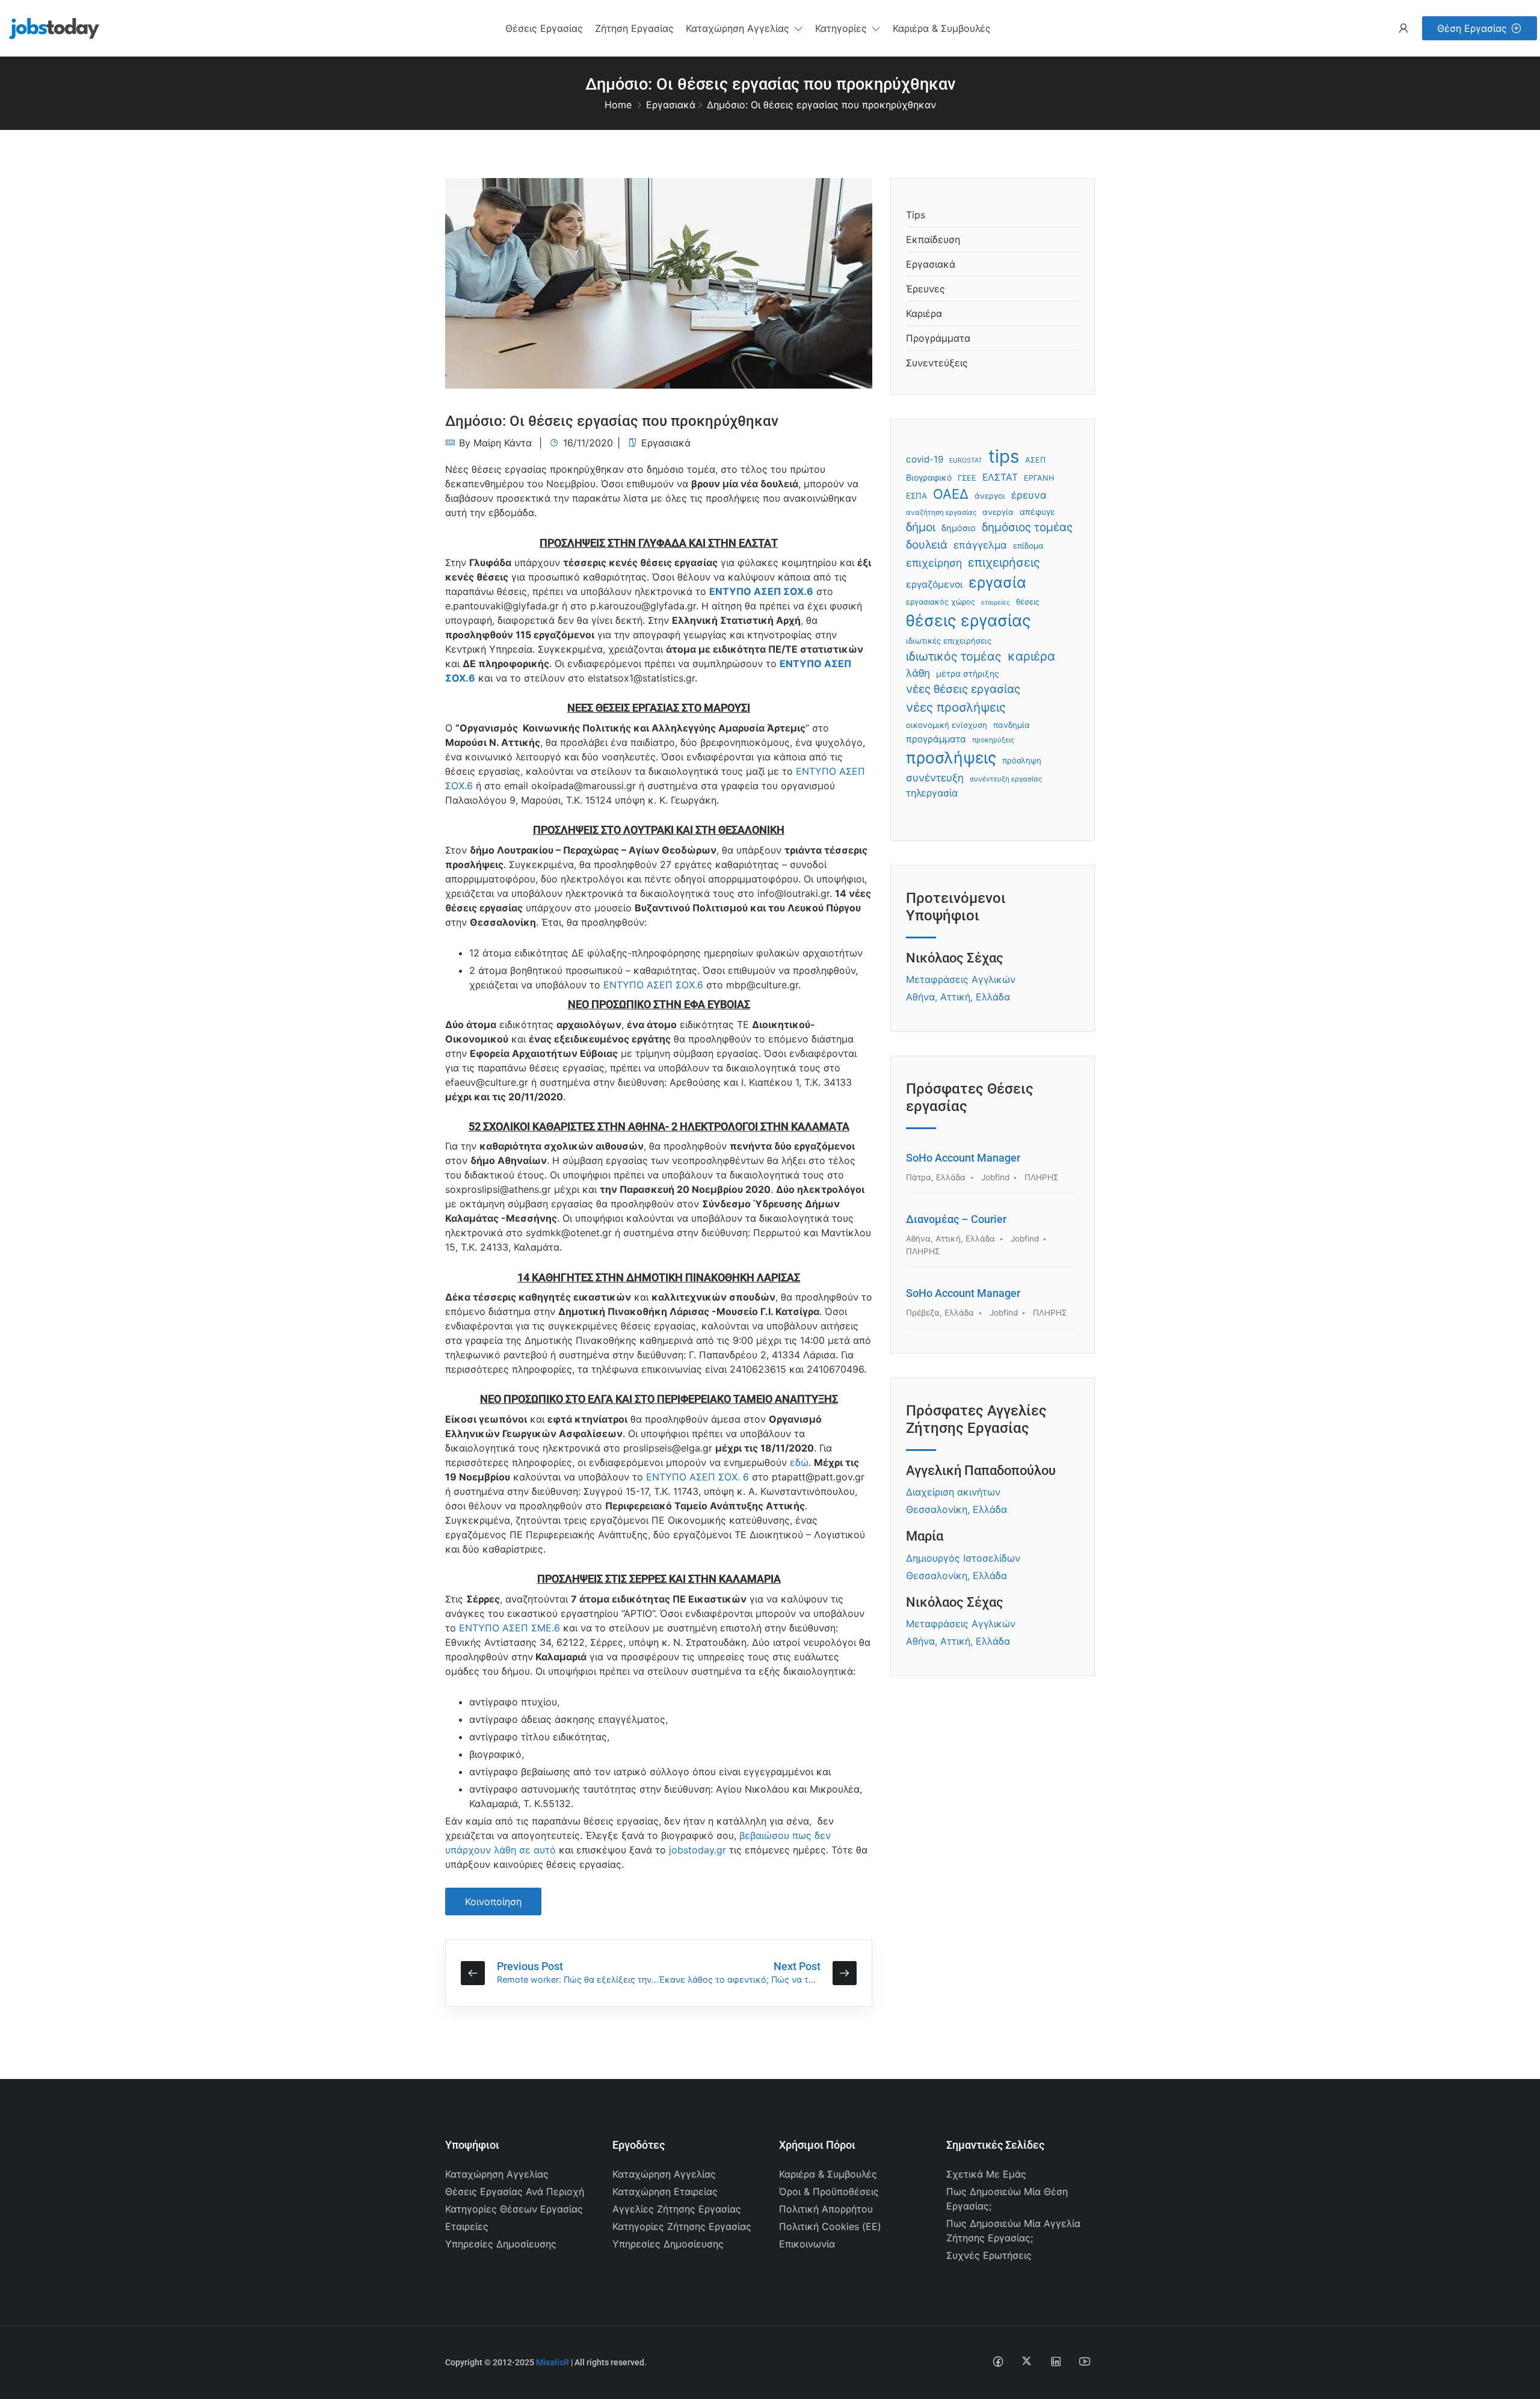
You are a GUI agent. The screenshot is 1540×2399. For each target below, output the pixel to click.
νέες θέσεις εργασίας (963, 689)
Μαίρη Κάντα (503, 443)
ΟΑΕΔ (951, 494)
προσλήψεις (951, 757)
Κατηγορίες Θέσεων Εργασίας (514, 2209)
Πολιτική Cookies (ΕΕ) (830, 2226)
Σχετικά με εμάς (986, 2174)
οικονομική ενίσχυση (947, 725)
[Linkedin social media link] (1055, 2361)
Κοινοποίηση (493, 1902)
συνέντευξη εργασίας (1006, 779)
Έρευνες (926, 289)
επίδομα (1028, 546)
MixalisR (553, 2362)
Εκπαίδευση (933, 239)
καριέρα (1031, 656)
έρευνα (1029, 495)
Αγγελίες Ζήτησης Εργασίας (677, 2209)
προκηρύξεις (993, 740)
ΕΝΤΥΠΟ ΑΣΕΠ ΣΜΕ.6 (510, 1628)
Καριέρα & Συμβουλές (828, 2174)
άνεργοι (990, 496)
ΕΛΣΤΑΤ (1000, 477)
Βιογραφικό (929, 477)
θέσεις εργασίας (968, 620)
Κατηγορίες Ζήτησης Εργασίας (682, 2226)
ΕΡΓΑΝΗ (1039, 478)
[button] (744, 28)
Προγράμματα (938, 338)
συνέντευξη (935, 778)
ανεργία (998, 512)
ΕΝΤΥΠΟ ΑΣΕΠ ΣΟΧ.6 (761, 591)
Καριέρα (924, 313)
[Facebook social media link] (998, 2361)
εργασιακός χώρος (941, 602)
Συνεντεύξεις (937, 363)
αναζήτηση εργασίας (941, 513)
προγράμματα (936, 739)
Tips (916, 215)
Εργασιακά (671, 105)
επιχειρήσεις (1004, 562)
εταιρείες (996, 602)
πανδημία (1012, 725)
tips (1004, 456)
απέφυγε (1037, 512)
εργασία (997, 582)
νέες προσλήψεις (956, 707)
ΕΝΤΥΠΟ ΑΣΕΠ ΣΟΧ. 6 (698, 1477)
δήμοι (921, 527)
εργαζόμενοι (934, 584)
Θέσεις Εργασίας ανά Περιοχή (515, 2191)
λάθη (918, 673)
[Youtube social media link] (1084, 2361)
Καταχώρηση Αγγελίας (497, 2174)
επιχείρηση (934, 563)
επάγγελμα (980, 545)
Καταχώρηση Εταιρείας (665, 2191)
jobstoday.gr (698, 1850)
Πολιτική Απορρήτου (826, 2209)
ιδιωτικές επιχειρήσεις (949, 641)
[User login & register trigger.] (1403, 29)
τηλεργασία (932, 793)
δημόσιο (959, 528)
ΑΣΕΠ (1035, 460)
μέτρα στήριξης (968, 673)
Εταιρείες (467, 2226)
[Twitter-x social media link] (1027, 2361)
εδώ (799, 1462)
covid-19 (925, 459)
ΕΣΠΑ (916, 496)
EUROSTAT (966, 460)
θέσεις (1028, 602)
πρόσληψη (1022, 760)
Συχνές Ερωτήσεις (989, 2255)
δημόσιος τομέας (1027, 527)
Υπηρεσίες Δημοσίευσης (501, 2244)
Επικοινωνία (807, 2244)
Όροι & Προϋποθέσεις (829, 2191)
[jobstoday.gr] (50, 27)
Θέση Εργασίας (1472, 28)
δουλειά (927, 545)
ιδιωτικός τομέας (954, 656)
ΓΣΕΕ (967, 478)
